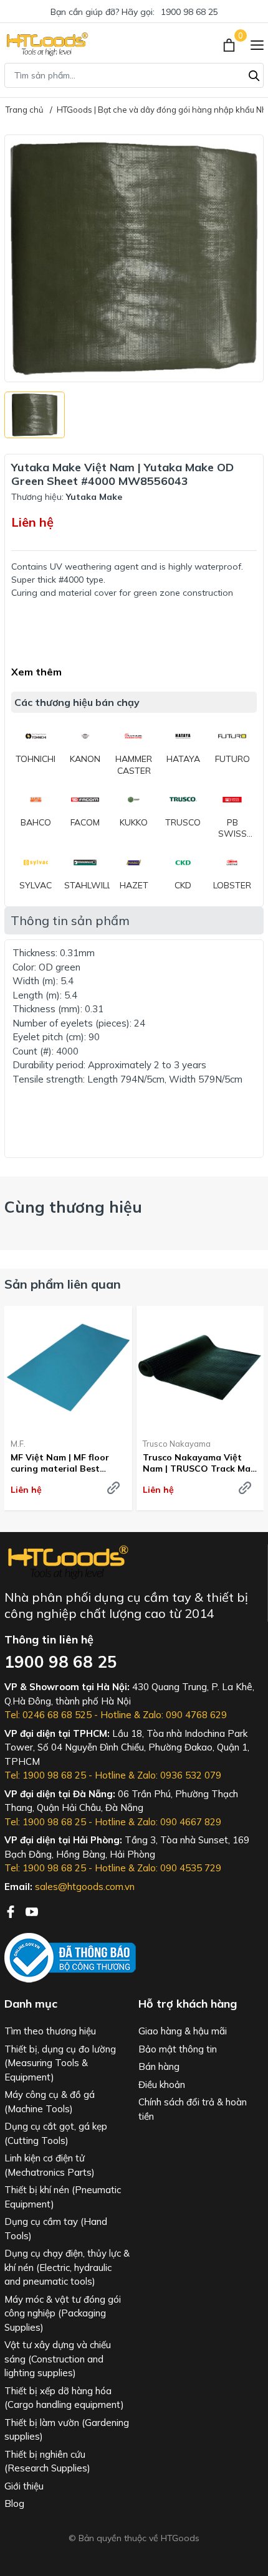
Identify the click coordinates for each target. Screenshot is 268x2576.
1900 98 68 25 (189, 12)
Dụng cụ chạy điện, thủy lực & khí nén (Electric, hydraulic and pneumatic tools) (67, 2267)
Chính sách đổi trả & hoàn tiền (193, 2109)
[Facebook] (12, 1911)
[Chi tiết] (113, 1488)
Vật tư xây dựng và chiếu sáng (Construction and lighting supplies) (58, 2359)
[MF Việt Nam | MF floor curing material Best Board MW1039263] (68, 1367)
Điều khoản (162, 2085)
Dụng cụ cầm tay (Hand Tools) (56, 2229)
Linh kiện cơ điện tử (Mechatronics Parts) (50, 2165)
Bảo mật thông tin (178, 2049)
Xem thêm (36, 672)
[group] (134, 258)
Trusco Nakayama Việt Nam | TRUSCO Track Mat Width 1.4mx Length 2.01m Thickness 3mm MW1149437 (199, 1463)
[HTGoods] (46, 44)
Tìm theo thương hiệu (50, 2031)
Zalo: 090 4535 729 (179, 1868)
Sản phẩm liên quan (63, 1284)
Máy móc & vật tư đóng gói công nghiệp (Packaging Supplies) (63, 2313)
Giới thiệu (24, 2486)
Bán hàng (159, 2066)
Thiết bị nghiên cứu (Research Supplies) (47, 2461)
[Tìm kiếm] (254, 74)
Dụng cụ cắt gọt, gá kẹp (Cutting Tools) (56, 2133)
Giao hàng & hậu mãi (183, 2031)
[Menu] (257, 44)
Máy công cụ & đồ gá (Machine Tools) (50, 2102)
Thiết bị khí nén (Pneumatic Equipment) (63, 2197)
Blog (14, 2503)
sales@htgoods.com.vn (85, 1887)
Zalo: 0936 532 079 (179, 1775)
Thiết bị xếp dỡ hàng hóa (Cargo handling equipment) (64, 2398)
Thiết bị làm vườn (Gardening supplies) (67, 2430)
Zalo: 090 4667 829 (179, 1822)
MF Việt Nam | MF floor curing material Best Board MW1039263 (60, 1463)
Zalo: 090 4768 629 (185, 1715)
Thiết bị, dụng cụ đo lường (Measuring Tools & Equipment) (60, 2063)
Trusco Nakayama (177, 1444)
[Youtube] (32, 1911)
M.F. (18, 1444)
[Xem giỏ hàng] (230, 44)
